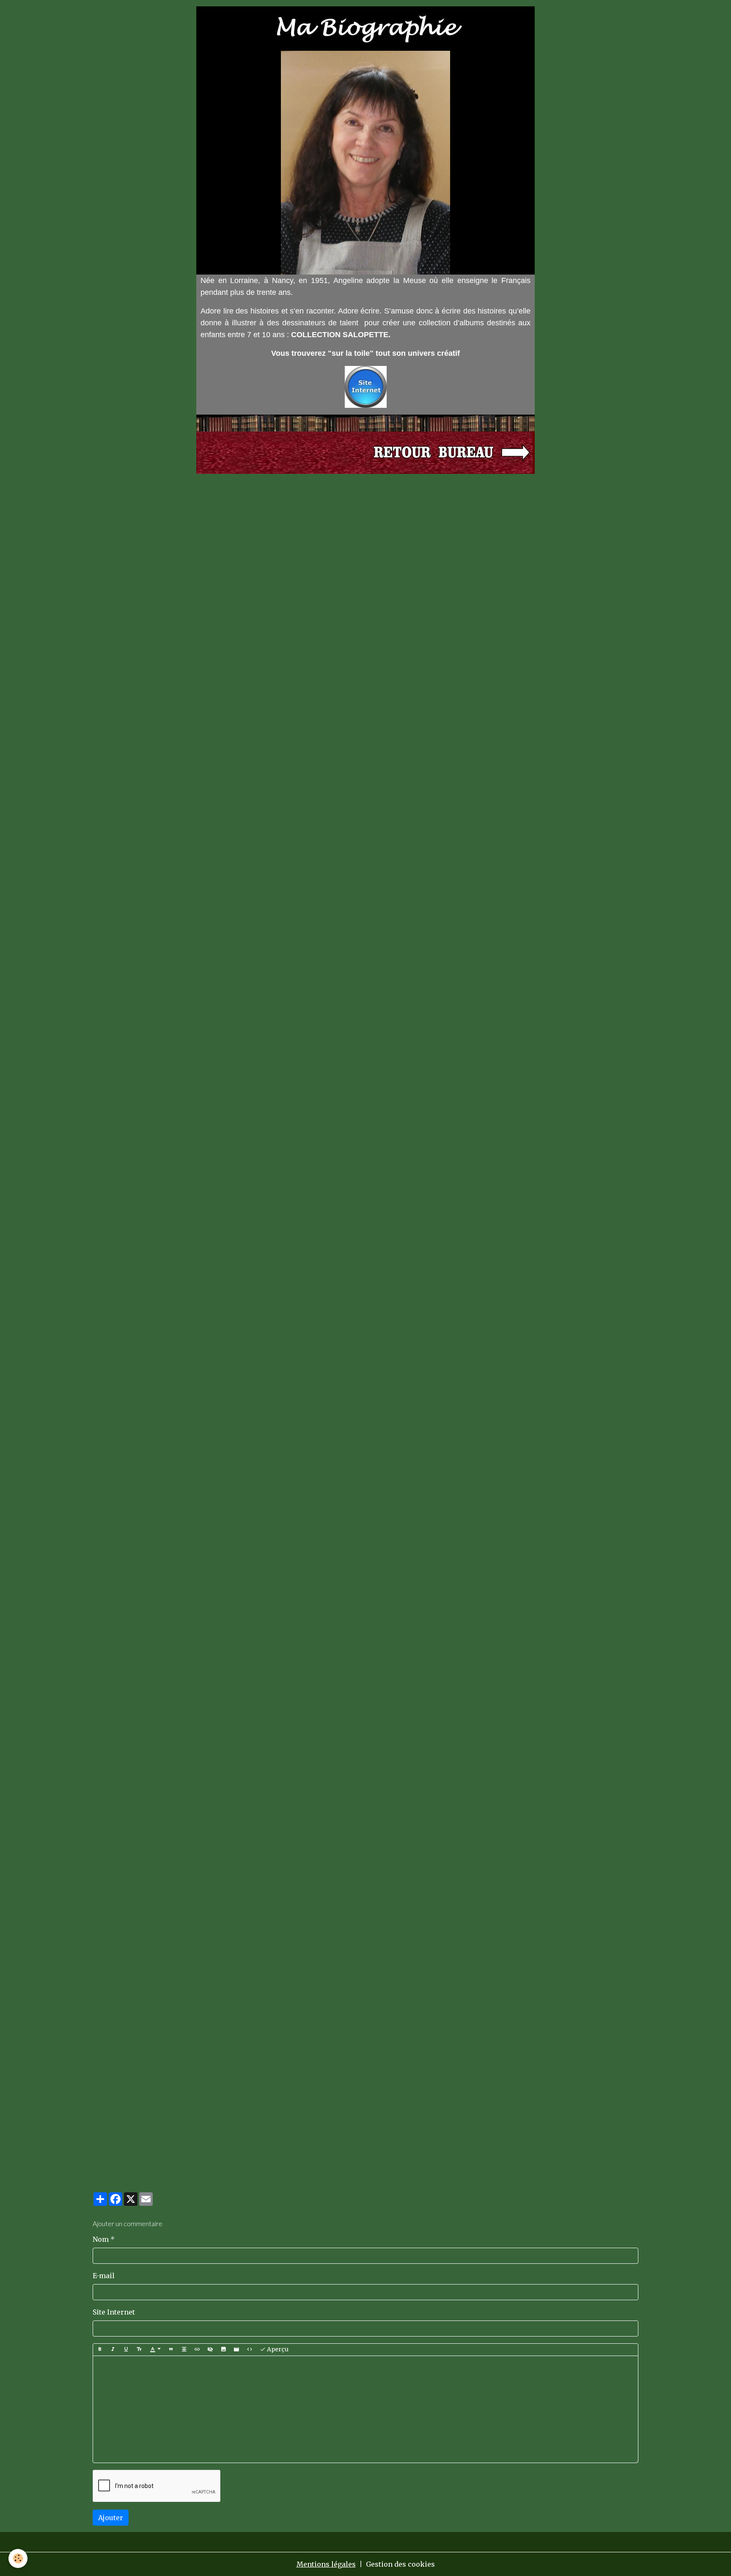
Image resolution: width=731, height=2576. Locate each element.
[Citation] (171, 2350)
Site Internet (114, 2312)
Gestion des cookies (400, 2564)
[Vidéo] (236, 2350)
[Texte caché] (210, 2350)
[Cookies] (18, 2558)
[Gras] (100, 2350)
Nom (101, 2239)
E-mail (104, 2276)
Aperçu (277, 2349)
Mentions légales (326, 2564)
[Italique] (113, 2350)
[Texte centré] (184, 2350)
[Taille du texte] (139, 2350)
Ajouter (111, 2518)
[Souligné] (126, 2350)
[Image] (223, 2350)
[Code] (250, 2350)
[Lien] (197, 2350)
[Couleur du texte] (155, 2350)
